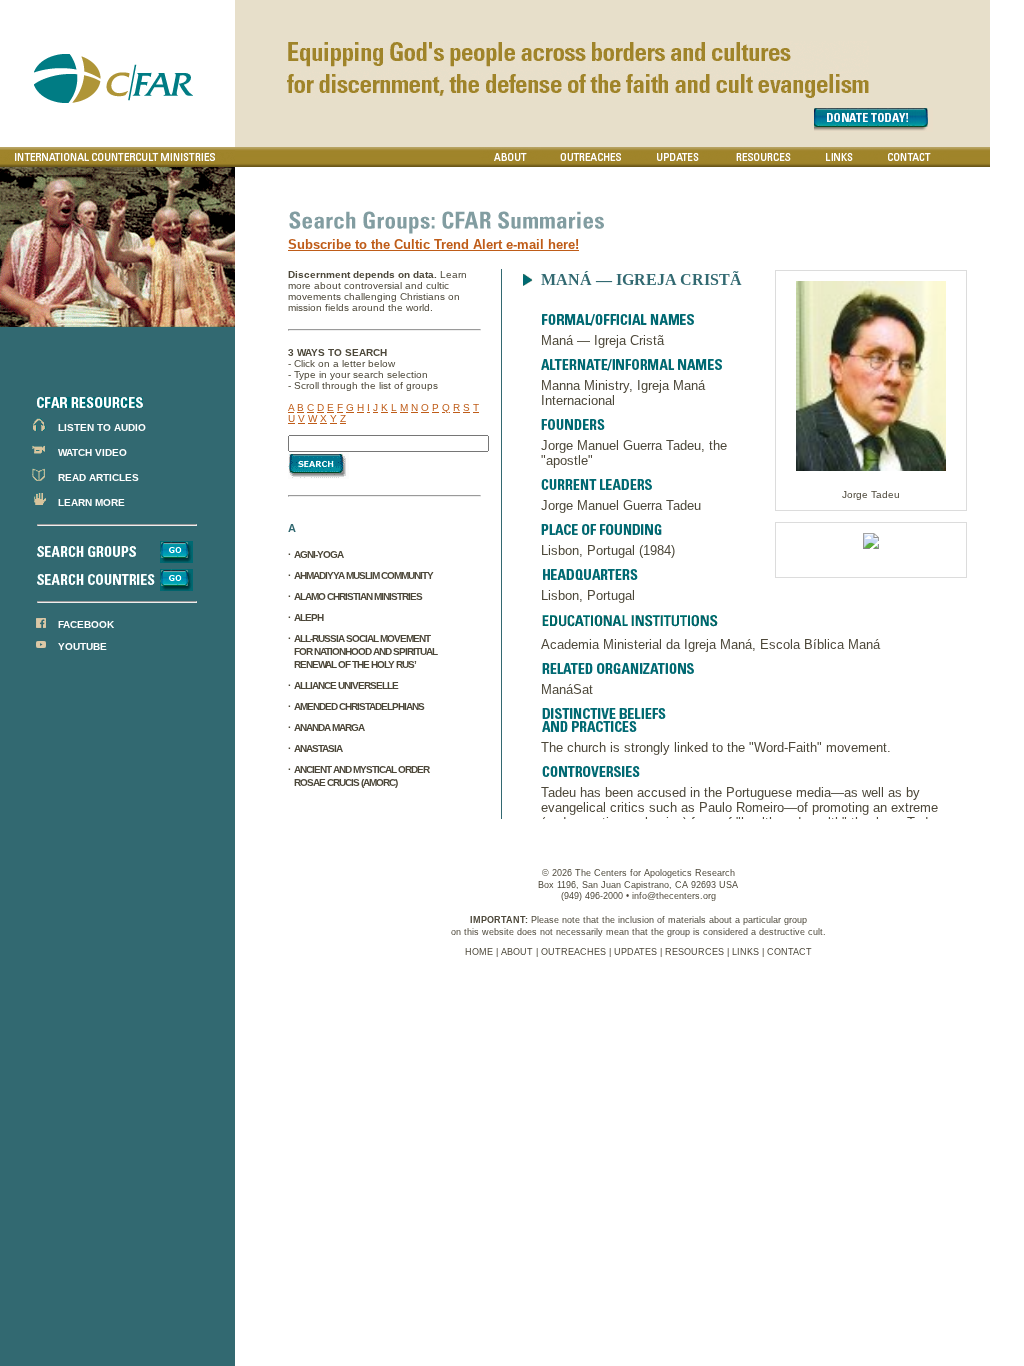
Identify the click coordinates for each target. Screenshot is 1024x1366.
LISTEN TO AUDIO (102, 427)
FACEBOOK (86, 624)
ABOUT (517, 952)
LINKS (745, 952)
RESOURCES (694, 952)
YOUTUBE (82, 646)
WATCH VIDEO (92, 452)
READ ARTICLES (98, 477)
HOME (479, 952)
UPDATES (635, 952)
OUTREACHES (573, 952)
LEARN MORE (91, 502)
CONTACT (789, 952)
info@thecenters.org (674, 896)
